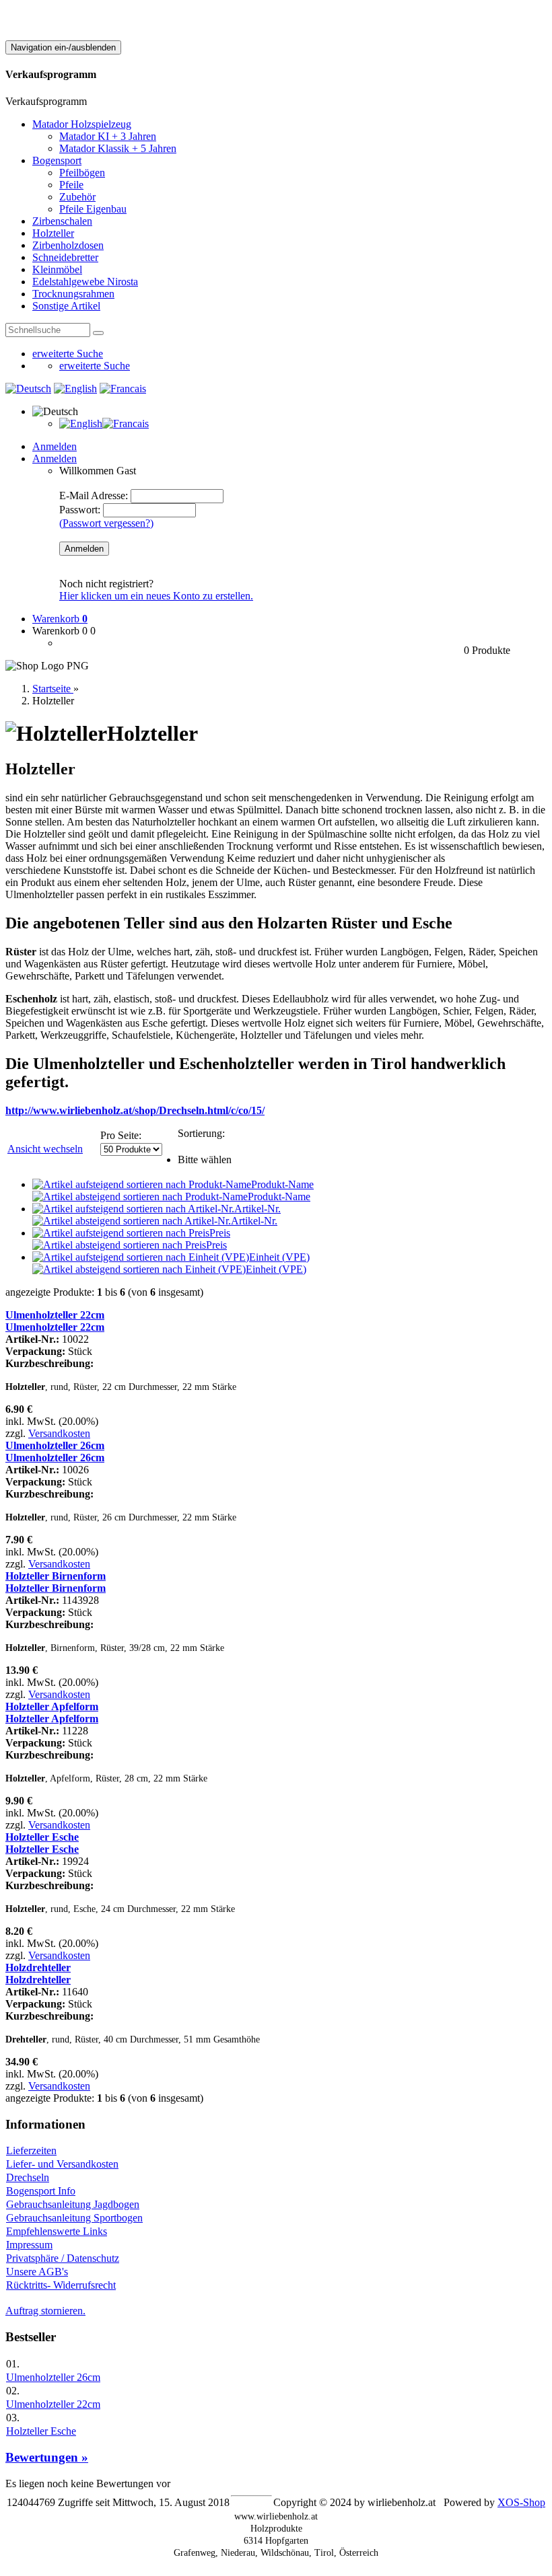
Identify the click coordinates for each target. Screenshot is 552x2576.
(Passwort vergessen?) (106, 523)
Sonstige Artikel (66, 306)
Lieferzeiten (31, 2150)
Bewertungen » (47, 2457)
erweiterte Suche (68, 354)
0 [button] (93, 631)
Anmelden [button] (55, 458)
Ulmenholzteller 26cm (53, 2377)
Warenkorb (60, 619)
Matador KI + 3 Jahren (108, 136)
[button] (55, 411)
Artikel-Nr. (257, 1209)
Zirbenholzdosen (68, 245)
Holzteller (53, 233)
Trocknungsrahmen (73, 294)
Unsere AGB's (37, 2272)
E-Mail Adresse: (94, 495)
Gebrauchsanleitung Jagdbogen (73, 2204)
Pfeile (71, 185)
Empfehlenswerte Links (57, 2231)
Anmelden (55, 446)
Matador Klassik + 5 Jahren (118, 148)
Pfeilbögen (82, 173)
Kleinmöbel (57, 269)
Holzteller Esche (41, 2431)
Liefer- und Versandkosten (62, 2164)
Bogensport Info (41, 2191)
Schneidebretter (65, 257)
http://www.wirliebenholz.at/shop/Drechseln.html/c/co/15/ (135, 1110)
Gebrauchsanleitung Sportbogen (74, 2218)
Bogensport (57, 160)
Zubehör (77, 197)
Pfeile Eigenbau (93, 209)
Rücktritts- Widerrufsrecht (61, 2285)
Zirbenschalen (62, 221)
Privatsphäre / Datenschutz (63, 2258)
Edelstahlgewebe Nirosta (85, 282)
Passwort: (80, 510)
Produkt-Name (282, 1184)
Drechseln (28, 2177)
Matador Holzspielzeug (82, 124)
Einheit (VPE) (279, 1257)
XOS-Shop (521, 2502)
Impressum (29, 2245)
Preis (220, 1233)
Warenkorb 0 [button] (60, 631)
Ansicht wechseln (45, 1149)
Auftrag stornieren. (45, 2311)
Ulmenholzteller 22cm (53, 2404)
